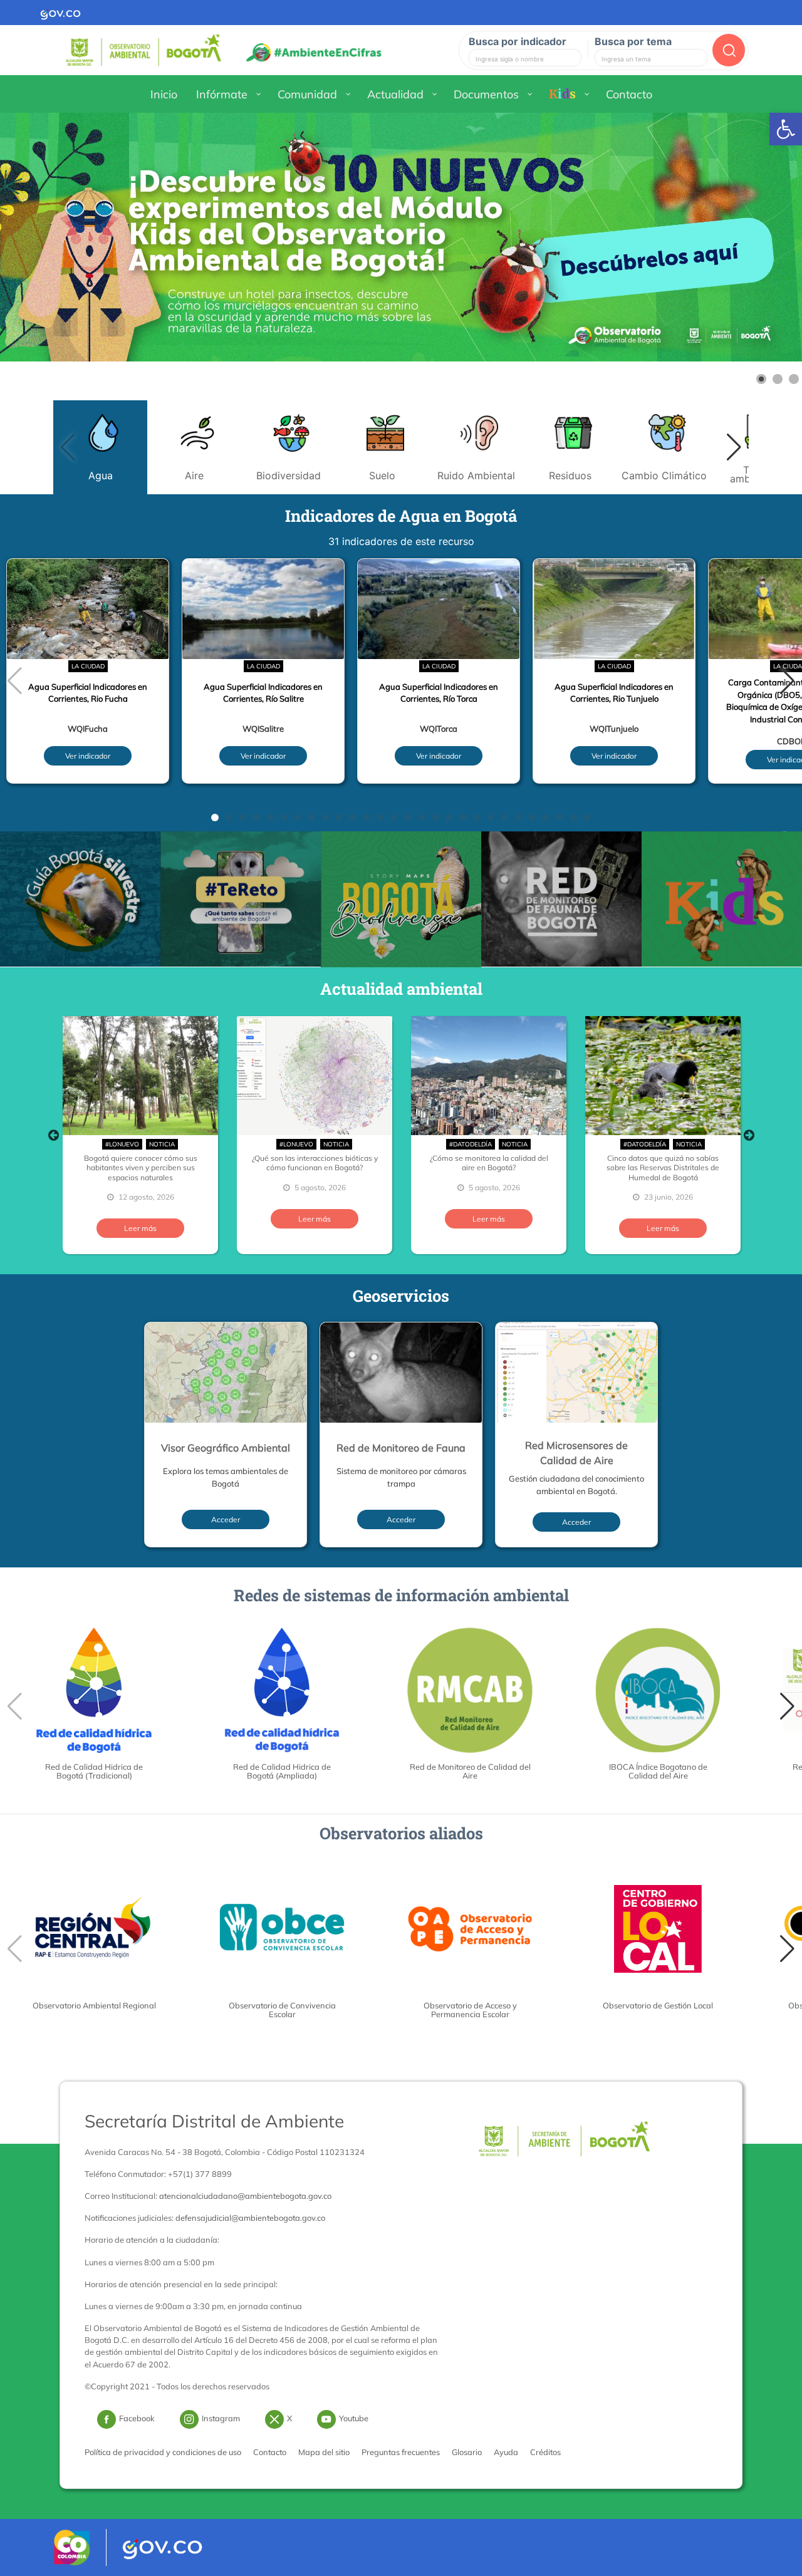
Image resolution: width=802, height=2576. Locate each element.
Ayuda (506, 2452)
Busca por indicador (518, 41)
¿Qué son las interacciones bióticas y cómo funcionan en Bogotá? (315, 1163)
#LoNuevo (122, 1144)
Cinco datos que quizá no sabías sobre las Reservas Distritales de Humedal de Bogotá (663, 1168)
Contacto (270, 2452)
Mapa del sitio (324, 2452)
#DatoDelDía (471, 1144)
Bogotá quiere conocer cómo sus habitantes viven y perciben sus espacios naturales (141, 1168)
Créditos (545, 2452)
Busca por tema (633, 41)
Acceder (226, 1519)
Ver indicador (88, 756)
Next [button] (749, 1135)
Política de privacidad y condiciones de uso (163, 2452)
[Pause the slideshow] (764, 237)
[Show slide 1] (761, 379)
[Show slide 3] (794, 379)
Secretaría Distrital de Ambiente (214, 2121)
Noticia (162, 1144)
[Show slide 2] (778, 379)
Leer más (140, 1228)
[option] (140, 1135)
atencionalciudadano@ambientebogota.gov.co (245, 2196)
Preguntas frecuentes (401, 2452)
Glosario (467, 2452)
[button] (734, 447)
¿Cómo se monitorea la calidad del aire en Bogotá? (489, 1163)
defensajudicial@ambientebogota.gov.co (250, 2218)
